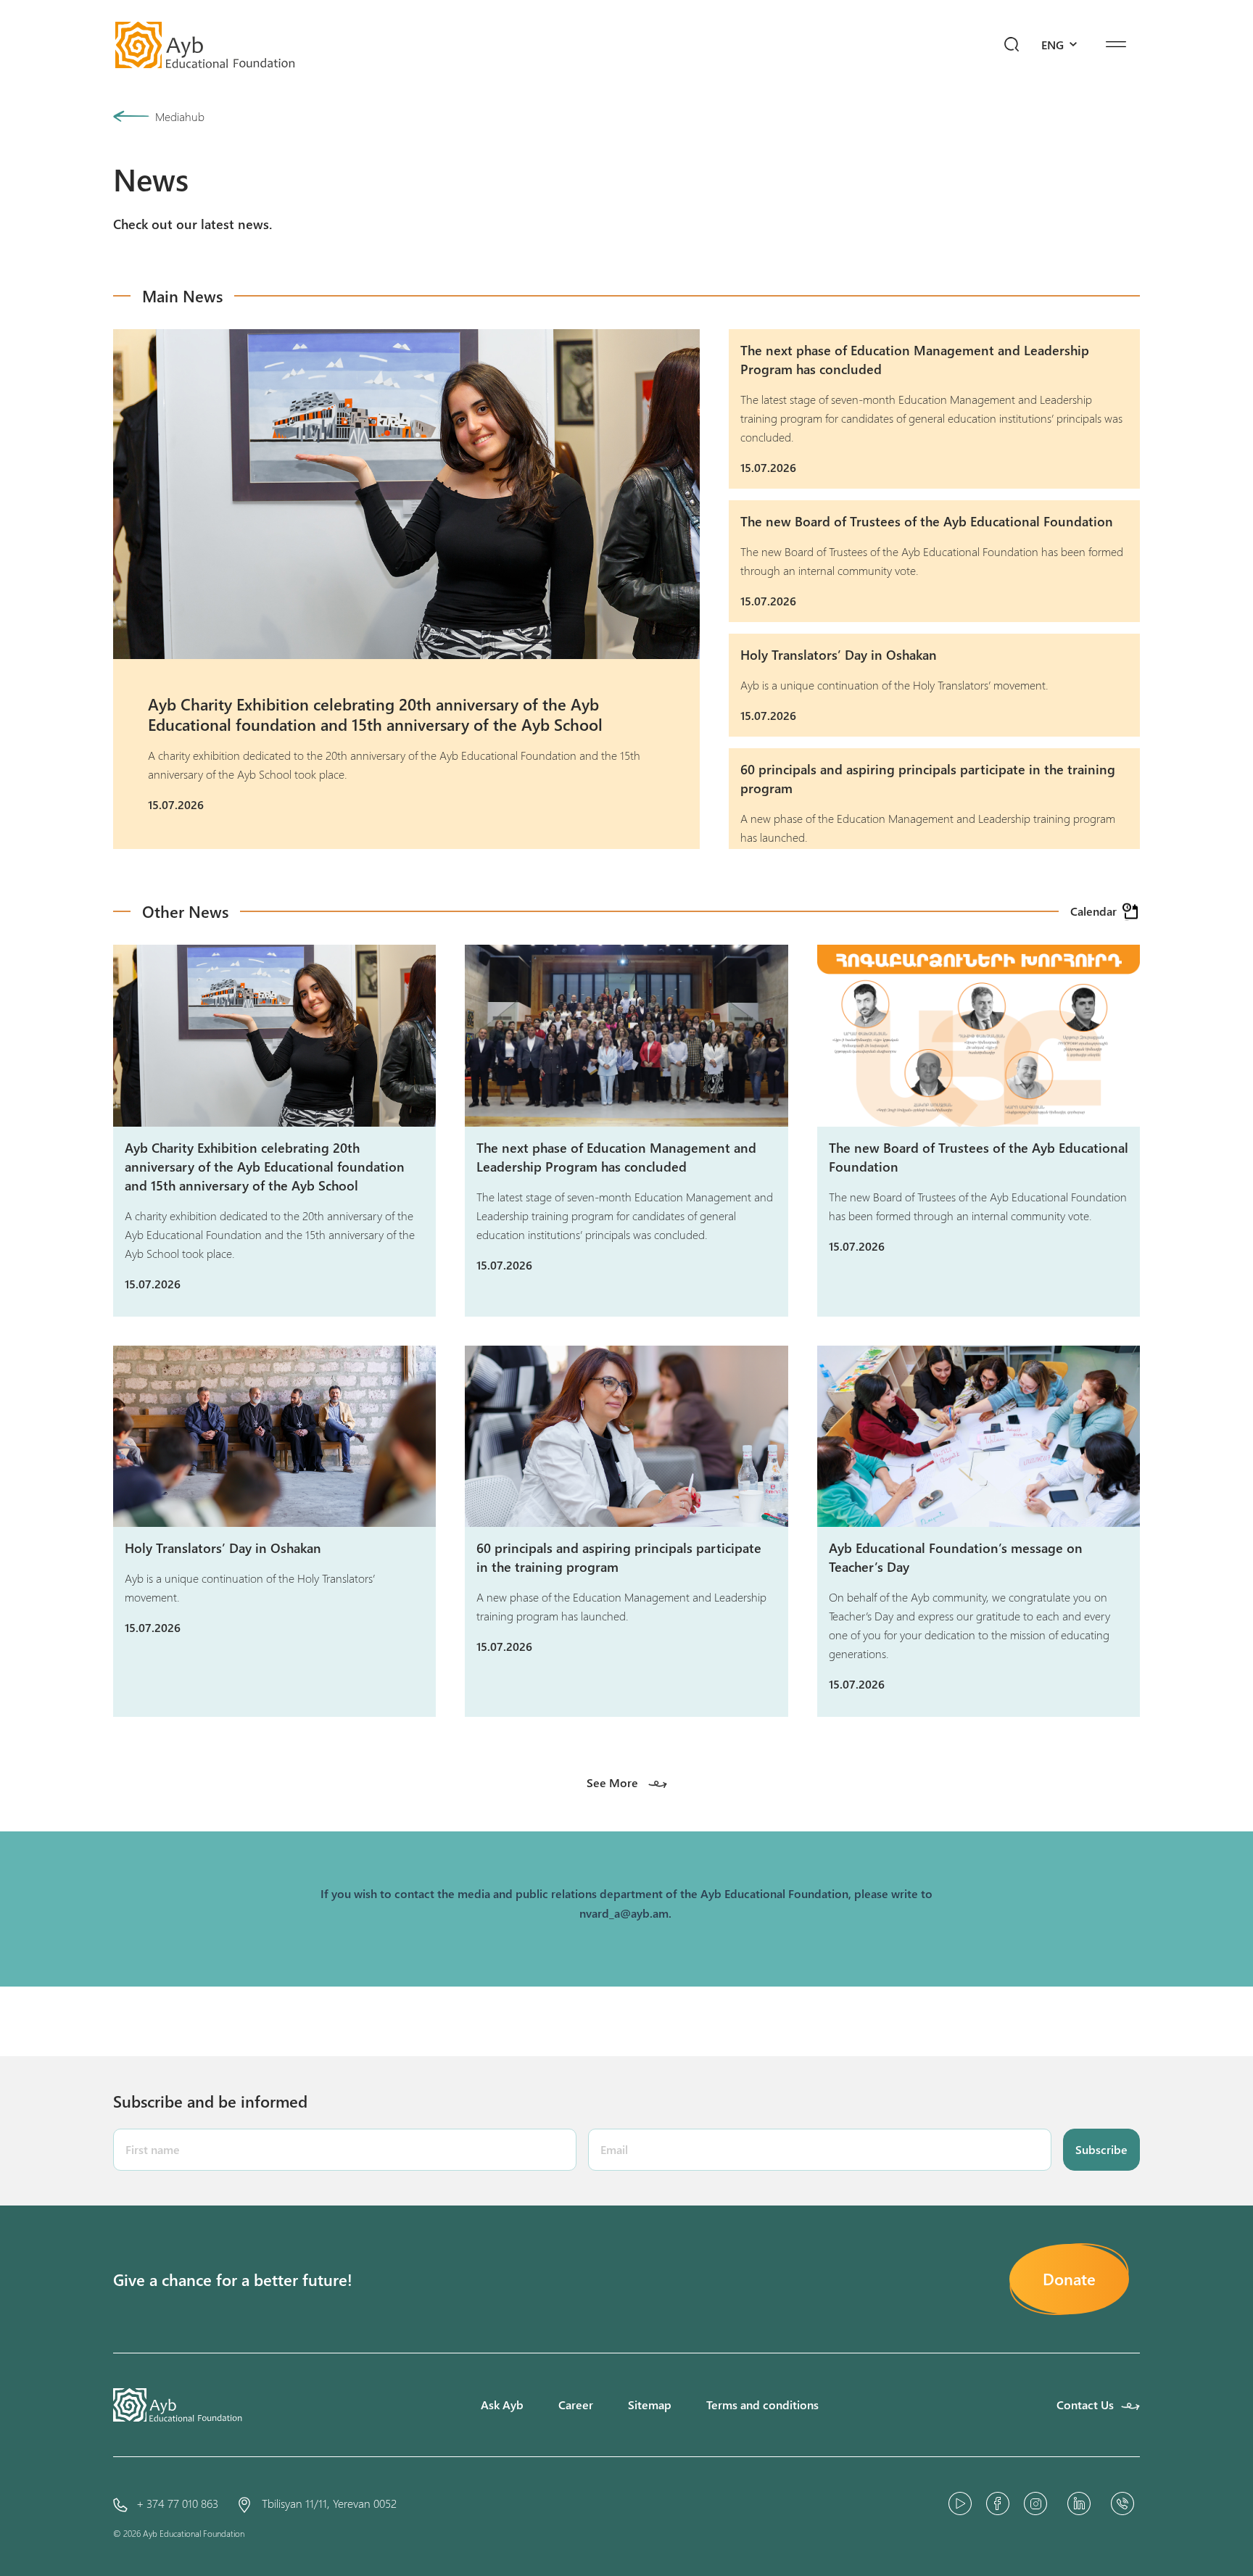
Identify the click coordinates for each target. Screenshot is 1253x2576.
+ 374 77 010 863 (177, 2503)
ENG (1054, 45)
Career (576, 2405)
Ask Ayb (502, 2405)
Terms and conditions (762, 2405)
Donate (1069, 2279)
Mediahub (180, 116)
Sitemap (650, 2405)
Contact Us (1085, 2405)
